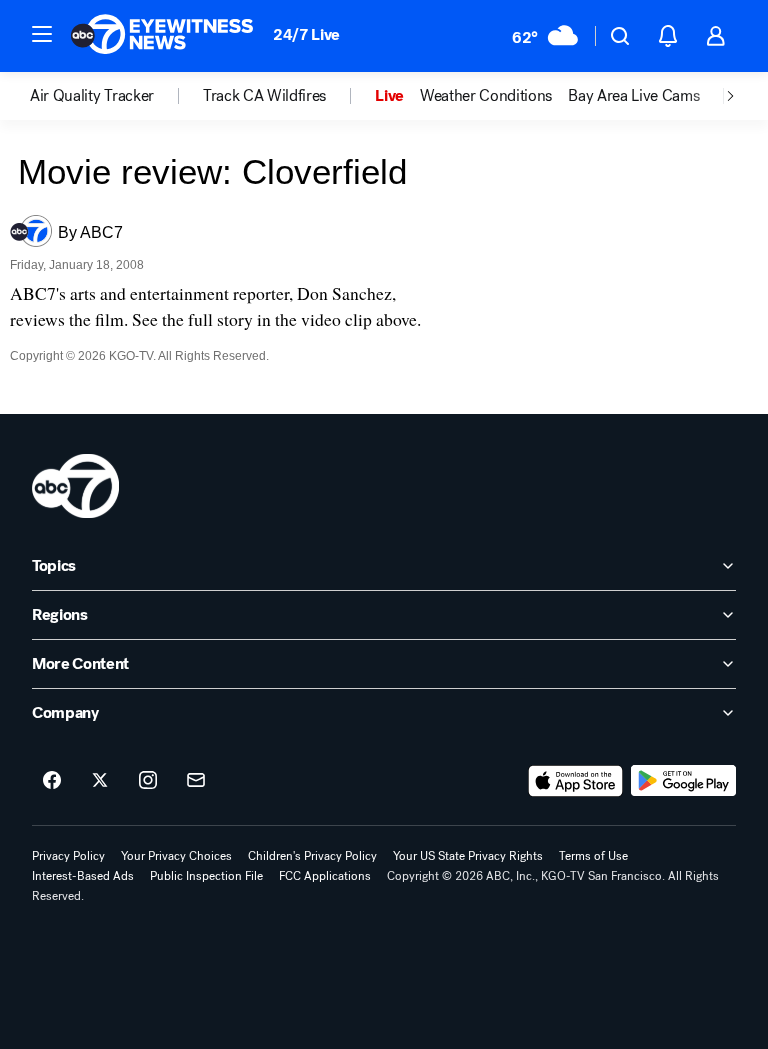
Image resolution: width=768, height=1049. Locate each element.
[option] (116, 96)
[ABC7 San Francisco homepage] (162, 36)
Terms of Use (593, 856)
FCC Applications (325, 876)
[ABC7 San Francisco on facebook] (52, 781)
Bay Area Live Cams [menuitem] (633, 96)
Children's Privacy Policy (312, 856)
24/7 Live (306, 34)
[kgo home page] (75, 486)
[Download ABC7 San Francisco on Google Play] (683, 781)
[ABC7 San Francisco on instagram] (148, 781)
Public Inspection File (206, 876)
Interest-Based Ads (83, 876)
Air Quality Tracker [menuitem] (92, 96)
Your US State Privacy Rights (468, 856)
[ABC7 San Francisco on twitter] (100, 781)
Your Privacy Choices (176, 856)
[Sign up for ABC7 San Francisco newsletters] (196, 781)
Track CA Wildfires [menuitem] (264, 96)
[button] (42, 34)
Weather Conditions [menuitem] (486, 96)
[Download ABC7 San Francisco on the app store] (576, 781)
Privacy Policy (68, 856)
